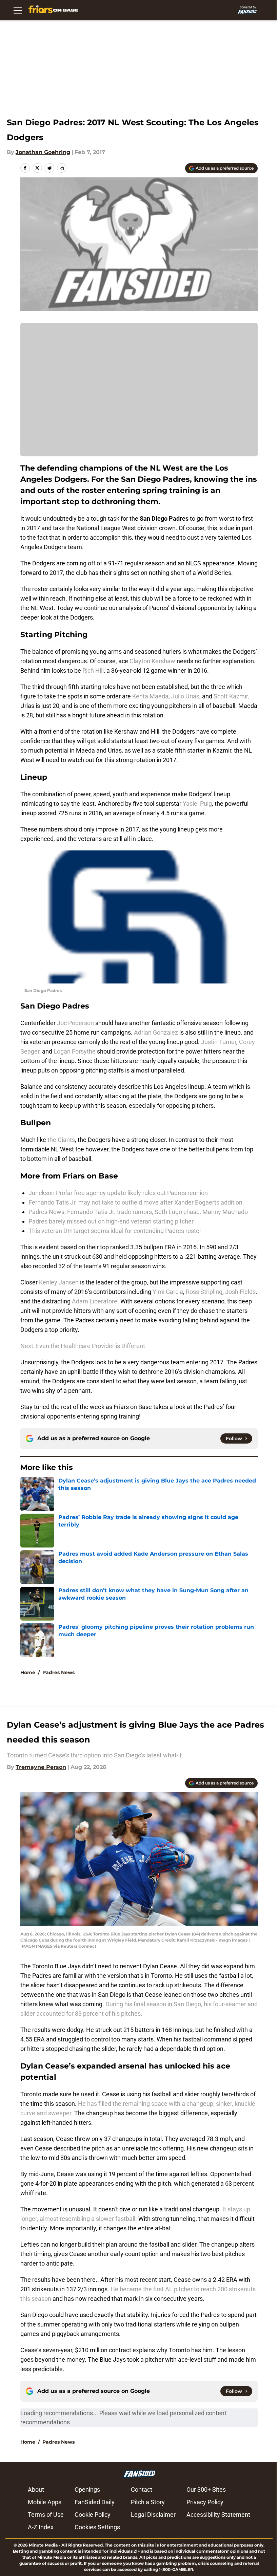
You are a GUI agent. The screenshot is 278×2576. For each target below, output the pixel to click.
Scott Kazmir (231, 696)
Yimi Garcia (168, 1292)
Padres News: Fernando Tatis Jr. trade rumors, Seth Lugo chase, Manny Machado (138, 1212)
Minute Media (43, 2545)
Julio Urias (185, 696)
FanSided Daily (95, 2502)
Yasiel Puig (197, 804)
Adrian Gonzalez (156, 1032)
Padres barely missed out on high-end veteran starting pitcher (111, 1221)
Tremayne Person (41, 1767)
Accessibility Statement (218, 2515)
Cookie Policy (93, 2515)
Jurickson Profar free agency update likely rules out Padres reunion (118, 1193)
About (36, 2490)
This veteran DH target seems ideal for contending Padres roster (115, 1231)
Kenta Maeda (150, 696)
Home (28, 1672)
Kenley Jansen (59, 1282)
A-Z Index (41, 2527)
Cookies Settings (97, 2527)
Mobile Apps (45, 2502)
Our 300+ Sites (206, 2490)
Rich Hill (93, 670)
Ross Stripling (204, 1292)
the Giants (61, 1140)
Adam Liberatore (95, 1301)
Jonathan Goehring (43, 152)
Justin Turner (219, 1042)
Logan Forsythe (74, 1051)
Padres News (58, 1672)
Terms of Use (46, 2515)
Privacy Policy (205, 2502)
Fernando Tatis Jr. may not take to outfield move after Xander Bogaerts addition (135, 1202)
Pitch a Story (148, 2502)
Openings (87, 2490)
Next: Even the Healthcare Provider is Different (83, 1346)
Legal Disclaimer (153, 2515)
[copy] (62, 168)
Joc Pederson (76, 1023)
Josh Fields (240, 1292)
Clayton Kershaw (152, 661)
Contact (142, 2490)
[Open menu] (18, 10)
